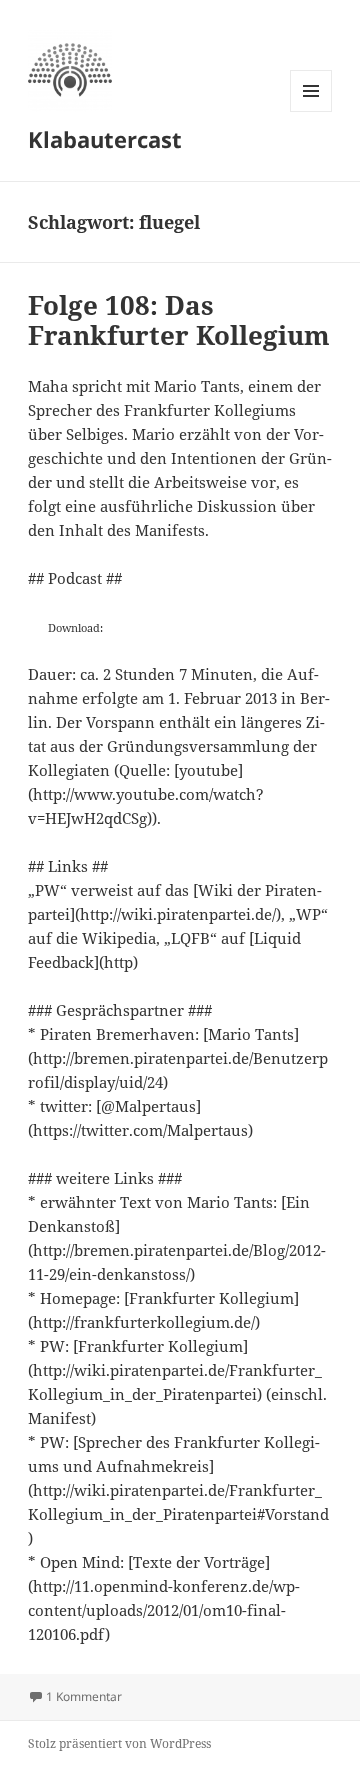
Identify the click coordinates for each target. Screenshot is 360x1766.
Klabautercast (105, 139)
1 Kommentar (84, 1696)
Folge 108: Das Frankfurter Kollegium (179, 320)
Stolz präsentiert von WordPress (119, 1743)
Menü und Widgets (311, 111)
